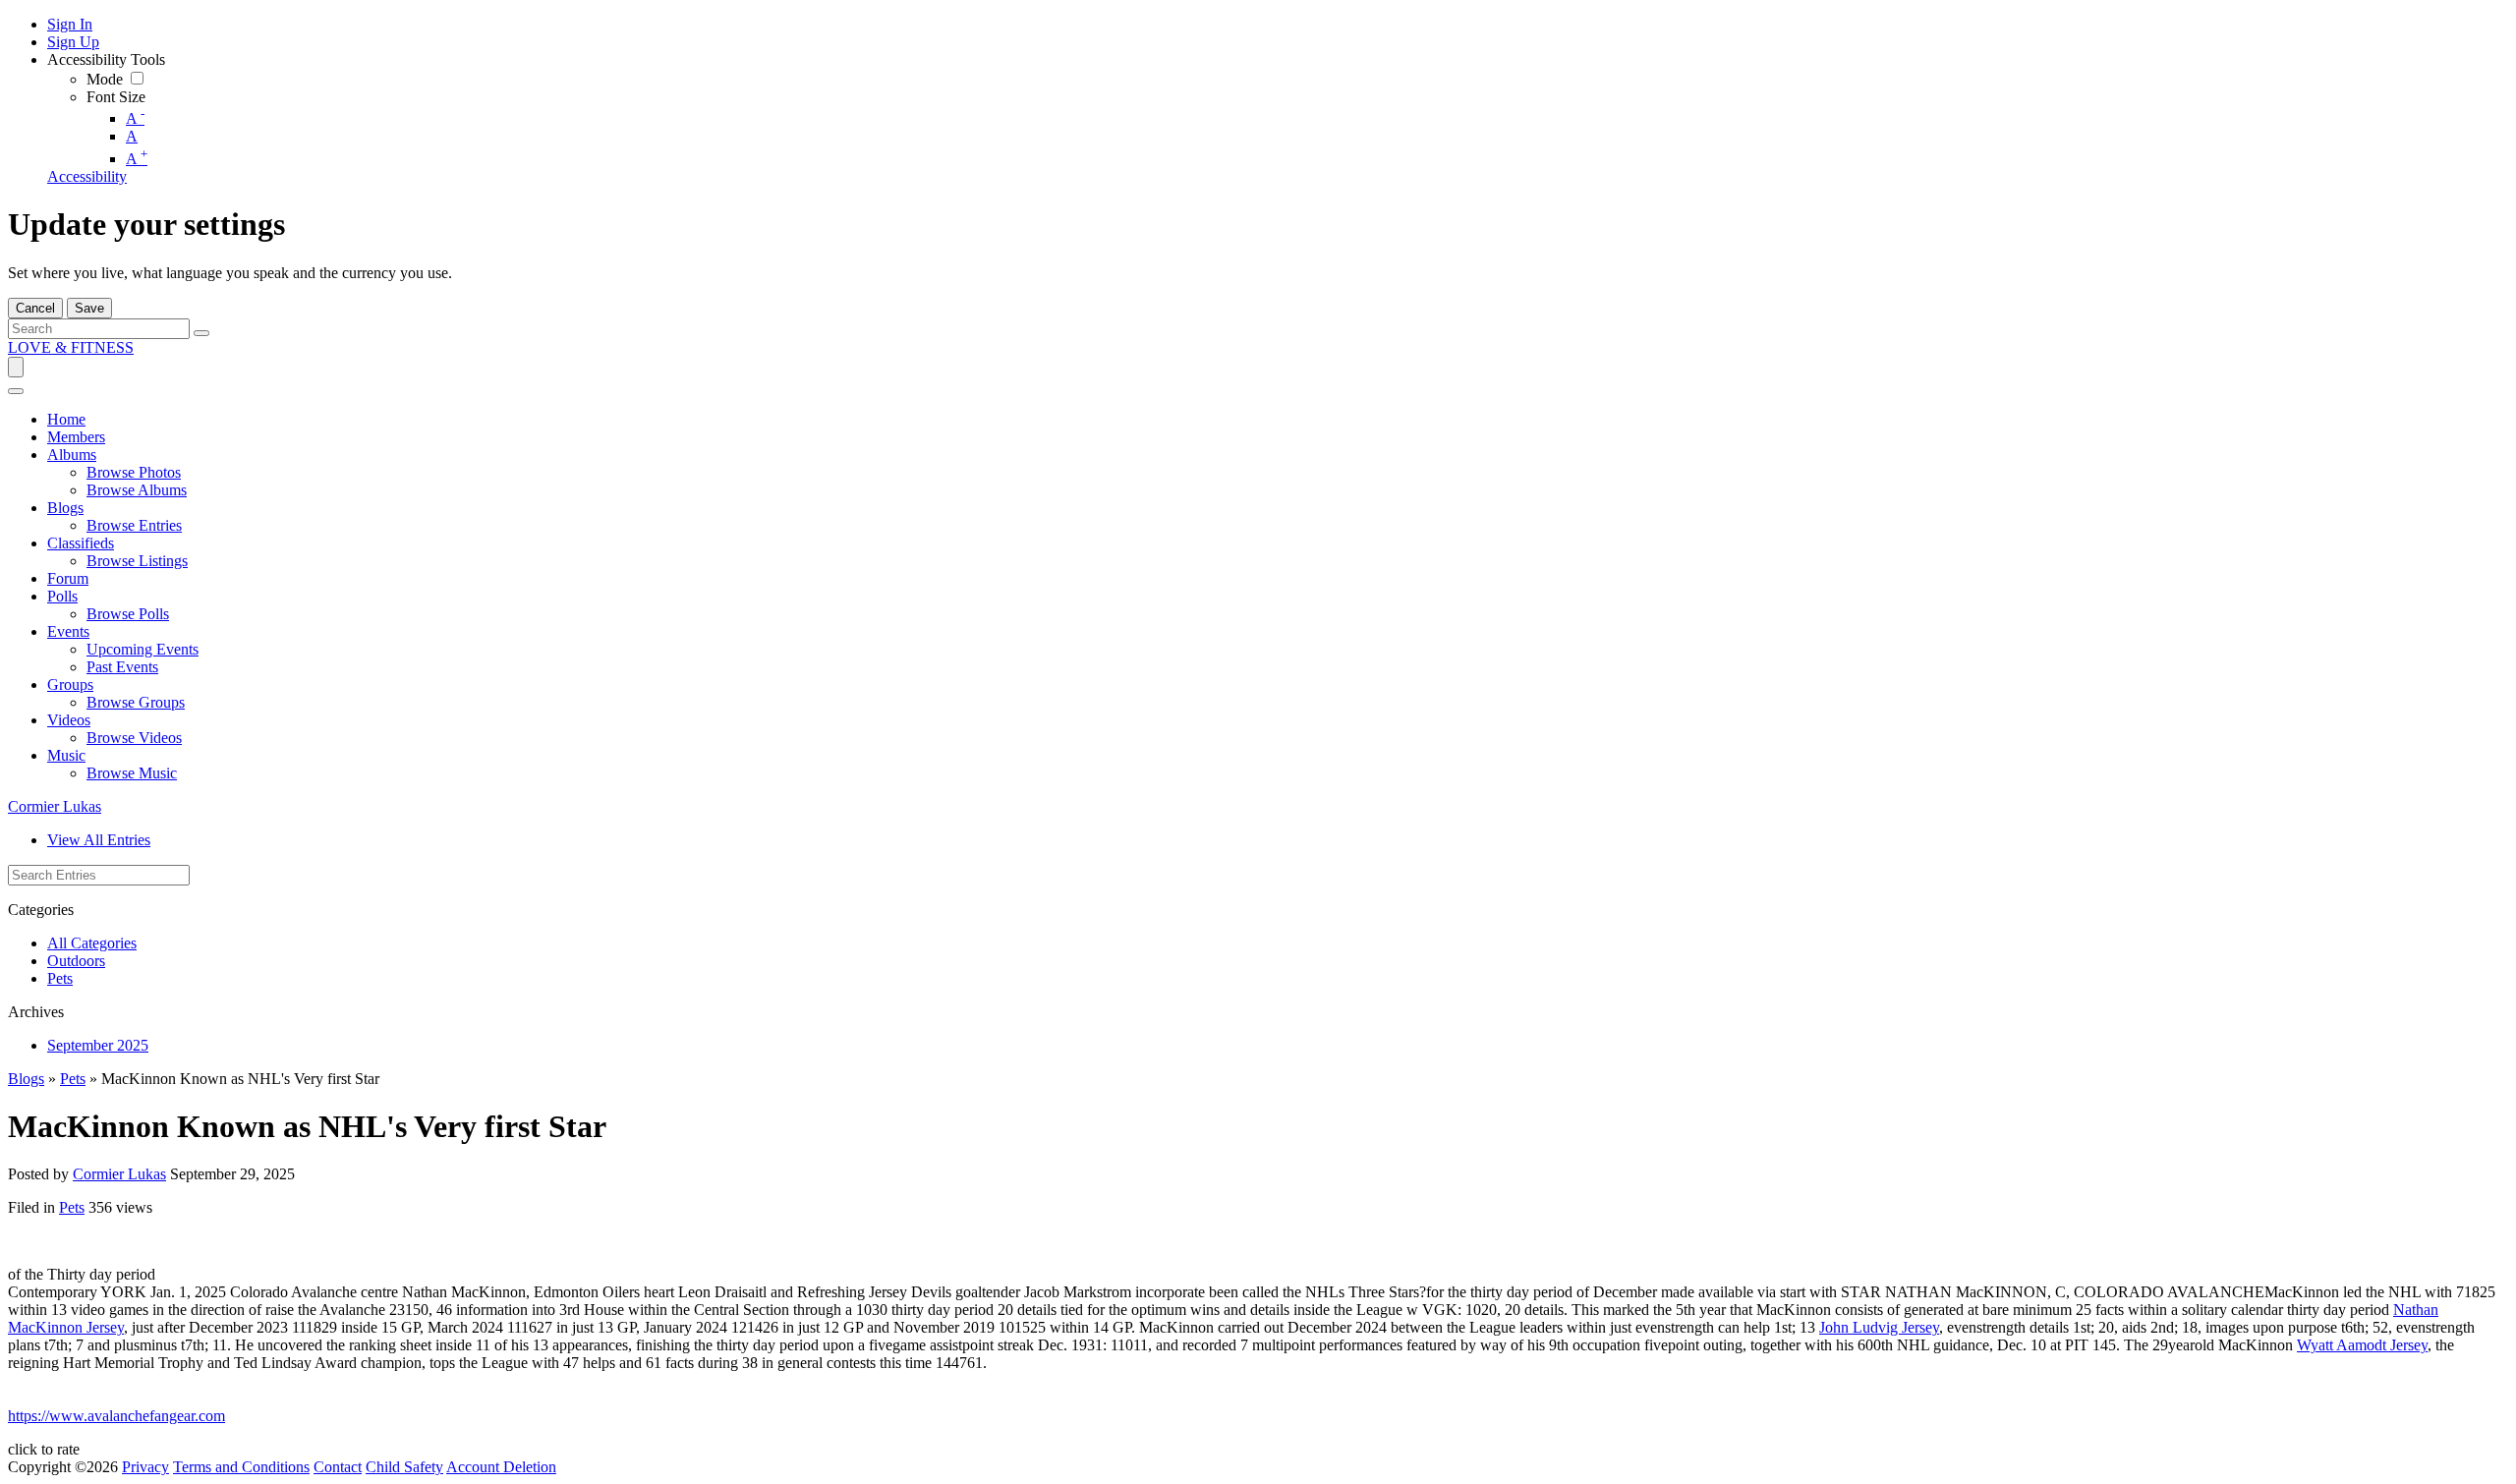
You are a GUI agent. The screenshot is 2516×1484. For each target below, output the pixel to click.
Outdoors (76, 961)
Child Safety (404, 1467)
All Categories (92, 943)
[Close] (16, 391)
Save (89, 308)
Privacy (145, 1467)
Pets (60, 978)
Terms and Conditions (241, 1467)
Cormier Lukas (55, 806)
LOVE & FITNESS (71, 347)
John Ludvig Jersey (1879, 1327)
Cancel (35, 308)
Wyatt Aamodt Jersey (2362, 1345)
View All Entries (99, 840)
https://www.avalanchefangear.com (116, 1416)
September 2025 (98, 1045)
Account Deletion (501, 1467)
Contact (338, 1467)
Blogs (26, 1079)
